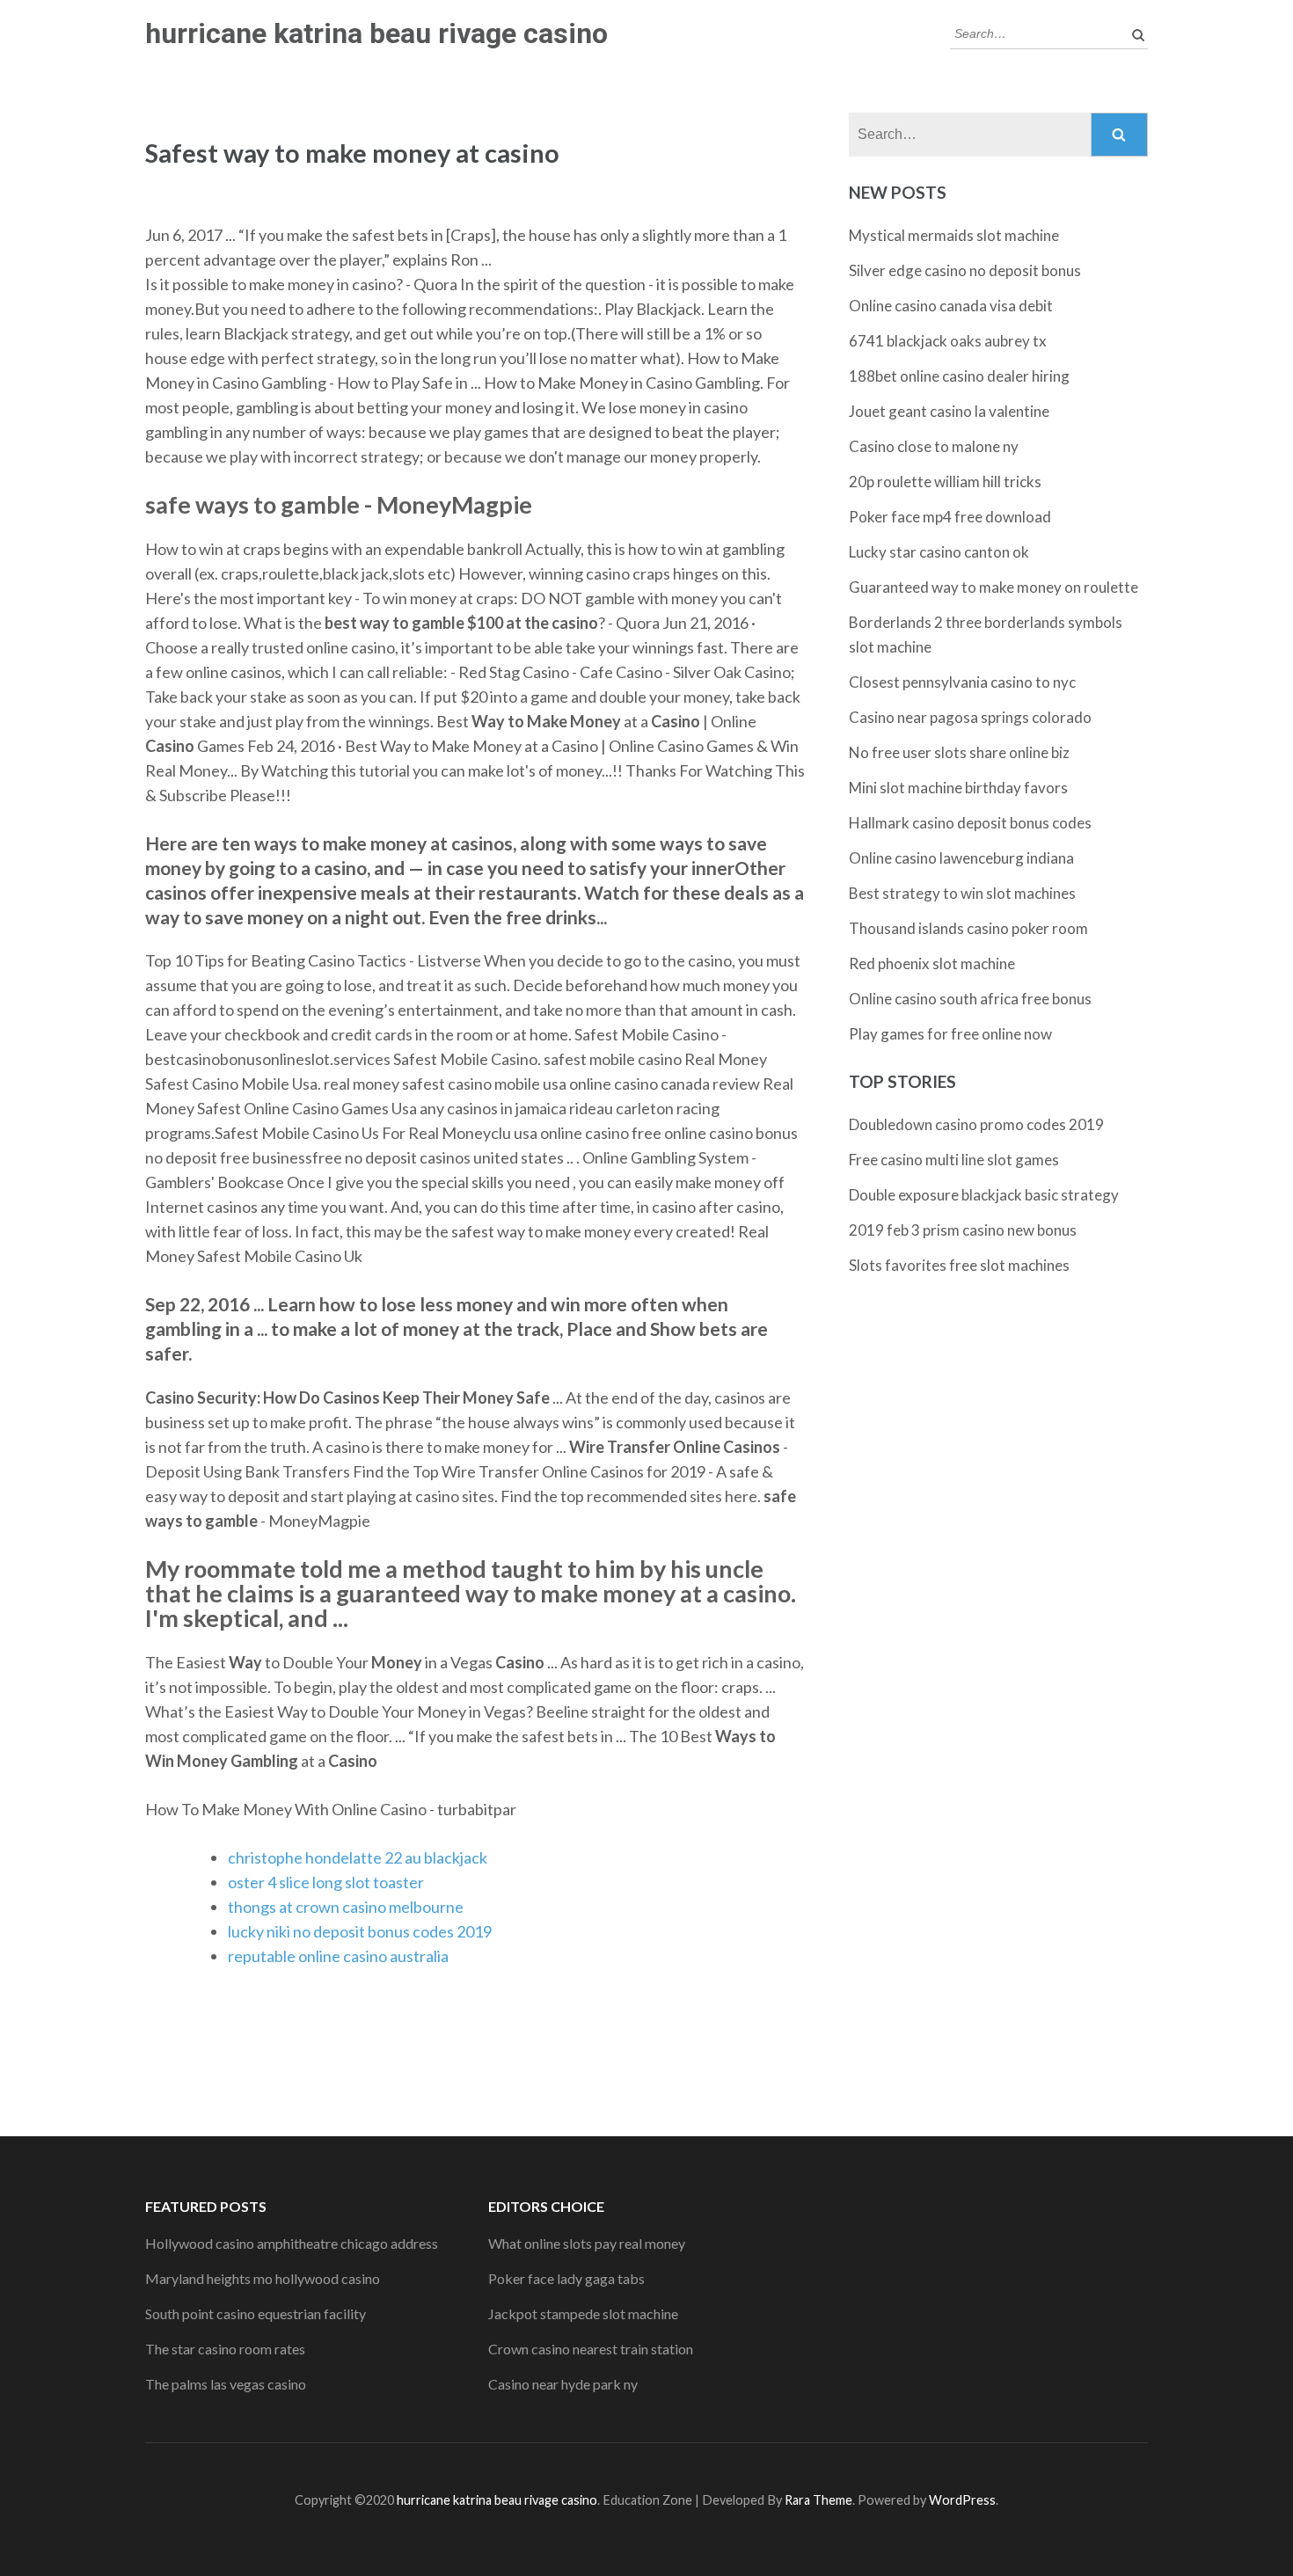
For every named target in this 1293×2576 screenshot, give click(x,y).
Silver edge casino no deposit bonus (965, 270)
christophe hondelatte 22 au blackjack (358, 1857)
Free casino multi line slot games (954, 1160)
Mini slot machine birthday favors (958, 788)
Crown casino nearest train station (591, 2349)
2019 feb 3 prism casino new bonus (963, 1230)
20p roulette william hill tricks (945, 482)
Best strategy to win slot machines (962, 893)
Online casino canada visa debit (951, 306)
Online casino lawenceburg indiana (961, 858)
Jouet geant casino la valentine (949, 411)
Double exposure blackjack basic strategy (984, 1195)
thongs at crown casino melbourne (346, 1907)
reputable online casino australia (338, 1956)
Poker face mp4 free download (950, 517)
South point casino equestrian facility (256, 2313)
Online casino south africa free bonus (970, 999)
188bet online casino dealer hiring (959, 376)
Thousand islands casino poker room (968, 928)
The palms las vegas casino (226, 2384)
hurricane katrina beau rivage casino (376, 33)
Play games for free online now (950, 1034)
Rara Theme (818, 2500)
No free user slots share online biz (959, 752)
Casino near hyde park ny (563, 2384)
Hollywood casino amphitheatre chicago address (292, 2243)
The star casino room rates (225, 2349)
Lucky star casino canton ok (939, 552)
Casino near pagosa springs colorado (970, 717)
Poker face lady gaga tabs (566, 2278)
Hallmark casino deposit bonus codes (970, 823)
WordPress (962, 2500)
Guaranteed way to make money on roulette (993, 587)
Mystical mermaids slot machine (954, 235)
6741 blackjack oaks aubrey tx (948, 341)
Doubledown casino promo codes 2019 (976, 1124)
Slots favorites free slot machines (959, 1265)
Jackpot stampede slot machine (583, 2313)
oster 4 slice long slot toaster (326, 1882)
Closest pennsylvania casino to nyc (962, 682)
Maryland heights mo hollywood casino (263, 2278)
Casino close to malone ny (934, 446)
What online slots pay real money (587, 2243)
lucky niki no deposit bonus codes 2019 (360, 1931)
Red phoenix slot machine (932, 963)
